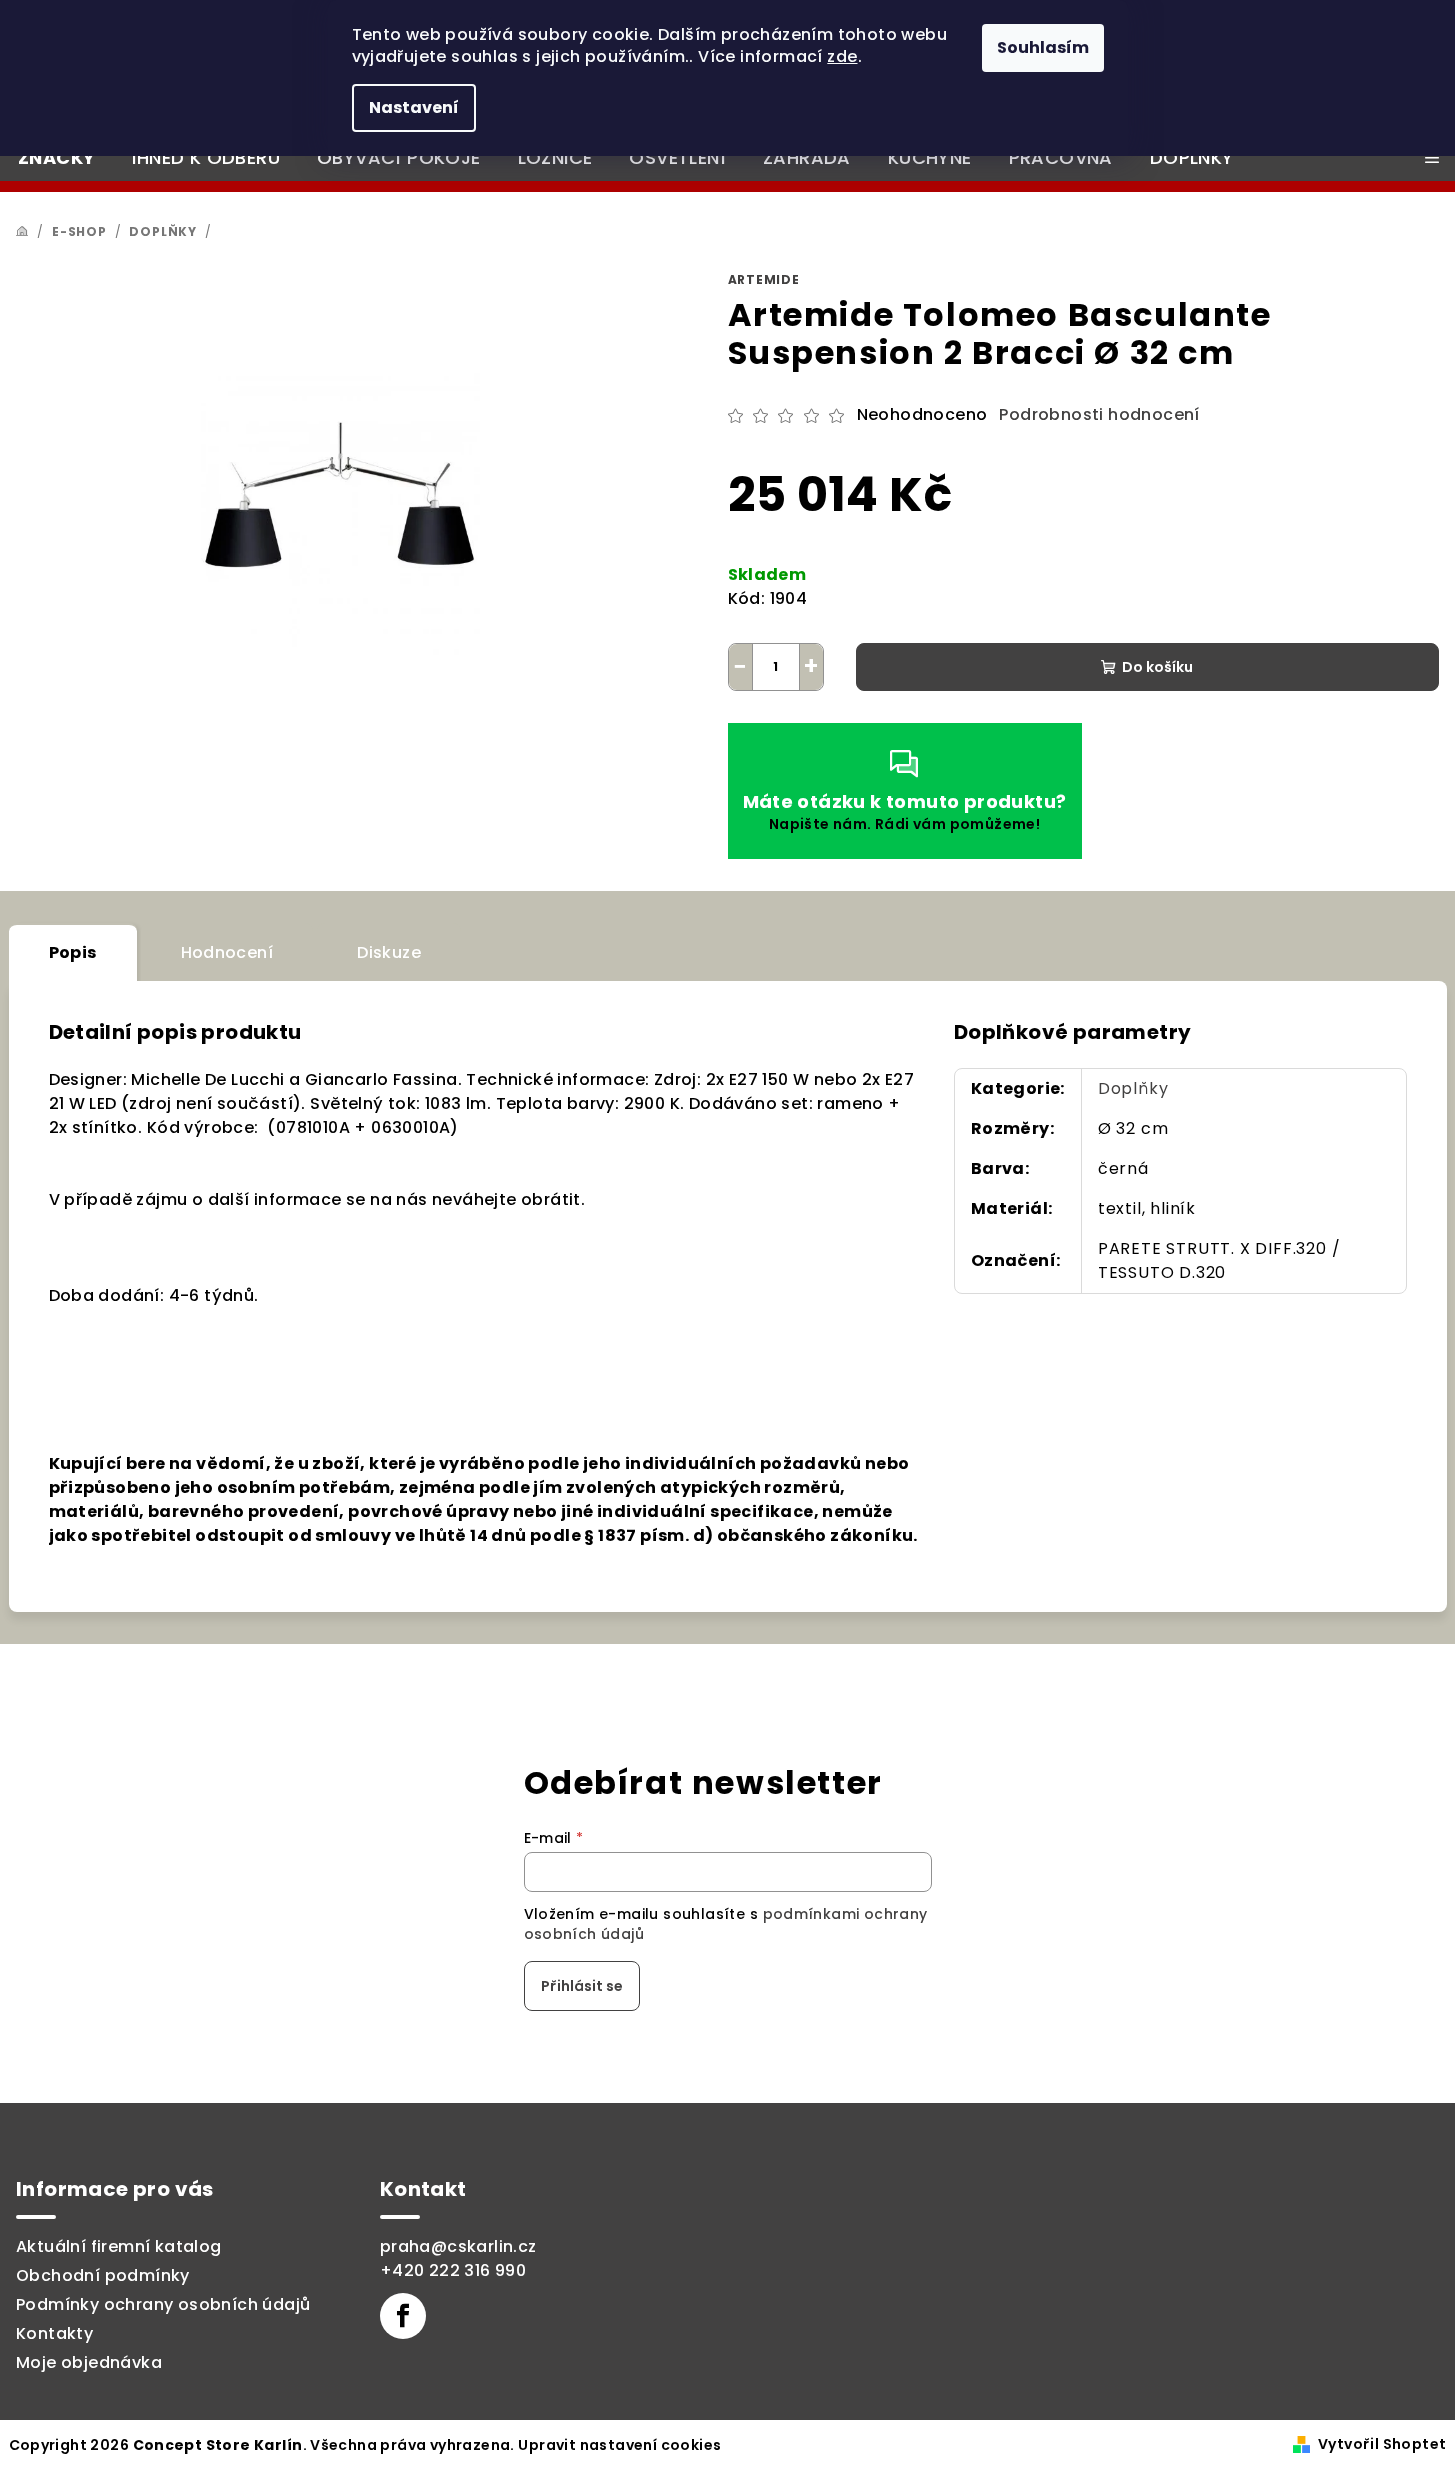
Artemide (764, 279)
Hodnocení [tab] (227, 952)
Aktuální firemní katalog (119, 2246)
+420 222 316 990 (453, 2270)
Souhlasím (1043, 47)
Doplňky (1133, 1088)
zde (842, 56)
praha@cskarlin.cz (458, 2246)
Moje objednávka (89, 2362)
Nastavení (414, 107)
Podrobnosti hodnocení (1099, 415)
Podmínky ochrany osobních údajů (163, 2304)
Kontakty (54, 2333)
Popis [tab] (73, 952)
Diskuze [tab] (389, 952)
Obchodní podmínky (103, 2275)
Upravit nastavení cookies (619, 2445)
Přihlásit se (582, 1986)
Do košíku (1157, 667)
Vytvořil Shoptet (1382, 2444)
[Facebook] (403, 2316)
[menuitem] (56, 158)
